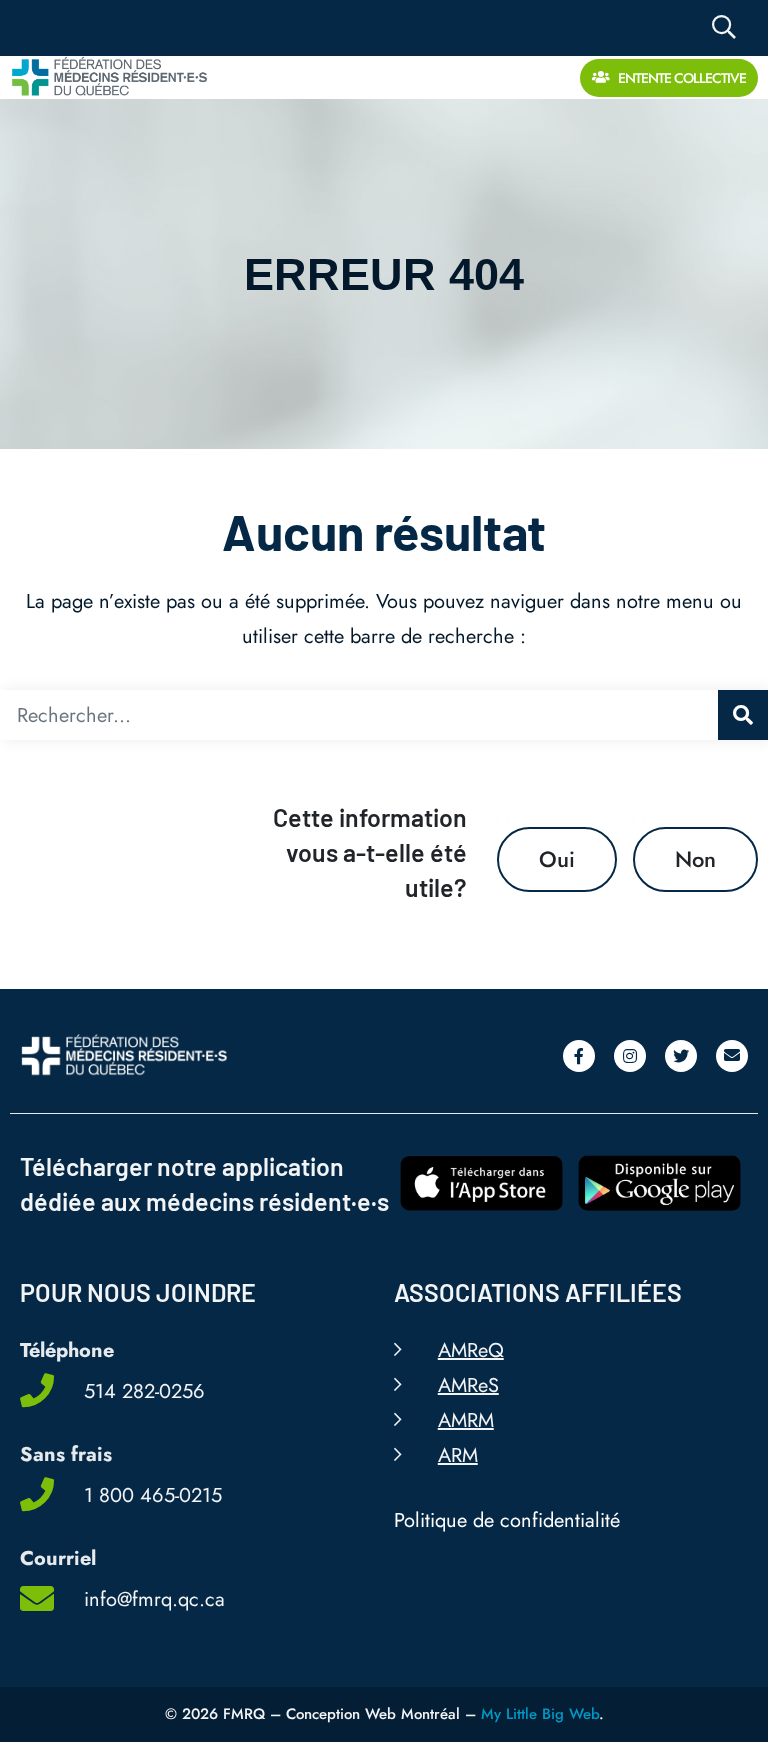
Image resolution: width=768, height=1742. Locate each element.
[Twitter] (681, 1056)
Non (695, 859)
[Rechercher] (743, 715)
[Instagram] (630, 1056)
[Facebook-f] (579, 1056)
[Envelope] (732, 1056)
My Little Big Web (540, 1714)
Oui (557, 859)
